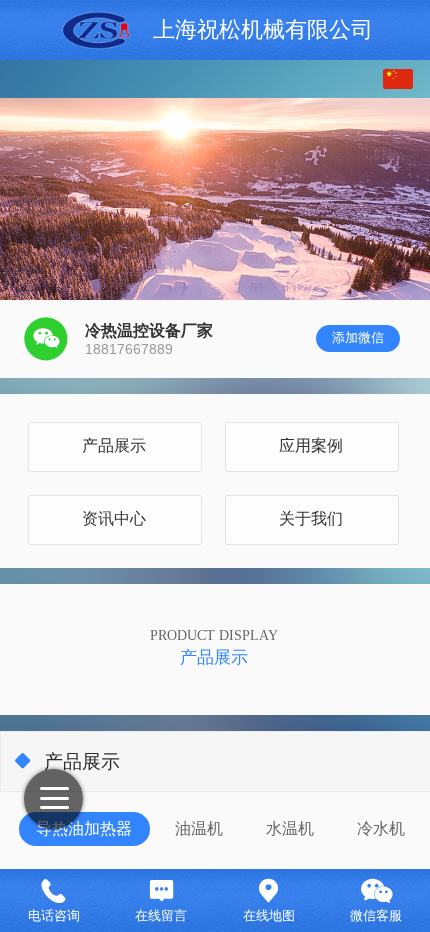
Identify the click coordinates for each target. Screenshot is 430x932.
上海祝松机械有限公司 (263, 30)
